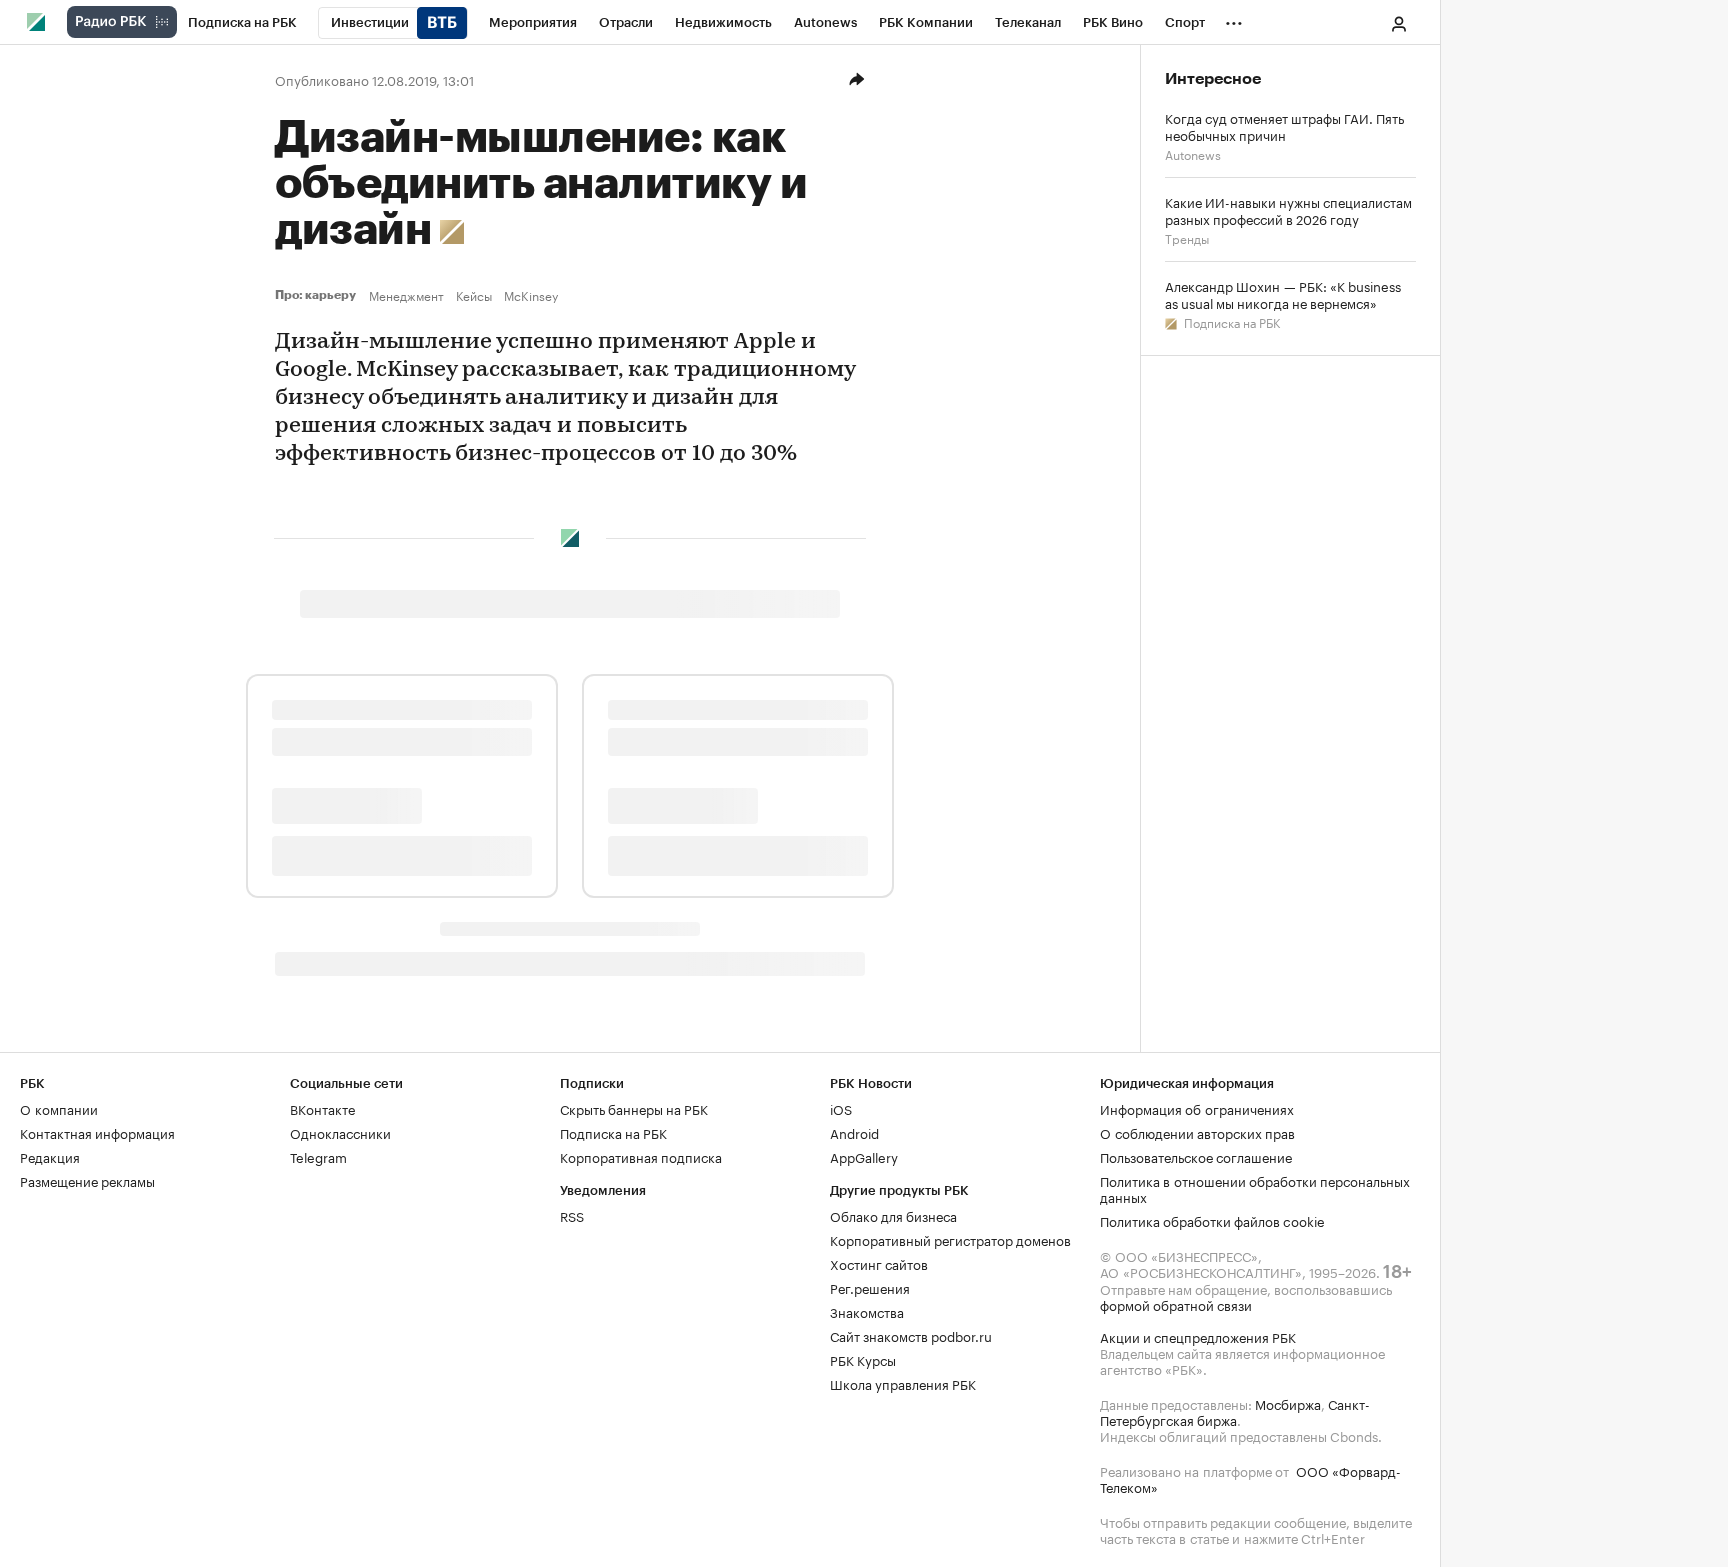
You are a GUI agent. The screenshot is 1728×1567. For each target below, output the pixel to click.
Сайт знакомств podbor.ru (911, 1335)
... (1234, 19)
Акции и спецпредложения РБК (1198, 1336)
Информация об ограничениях (1197, 1108)
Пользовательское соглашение (1196, 1156)
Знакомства (867, 1311)
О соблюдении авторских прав (1197, 1132)
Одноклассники (340, 1132)
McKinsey (531, 295)
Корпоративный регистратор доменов (950, 1239)
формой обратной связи (1176, 1304)
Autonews (1193, 153)
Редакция (50, 1156)
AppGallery (864, 1156)
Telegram (318, 1156)
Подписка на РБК (1230, 321)
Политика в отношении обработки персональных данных (1255, 1188)
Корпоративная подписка (641, 1156)
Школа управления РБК (903, 1383)
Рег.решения (870, 1287)
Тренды (1187, 237)
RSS (572, 1215)
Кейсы (474, 295)
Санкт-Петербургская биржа (1235, 1411)
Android (854, 1132)
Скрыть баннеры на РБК (634, 1108)
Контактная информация (97, 1132)
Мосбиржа (1288, 1403)
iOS (841, 1108)
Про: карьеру (318, 295)
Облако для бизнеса (893, 1215)
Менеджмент (406, 295)
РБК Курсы (863, 1359)
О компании (59, 1108)
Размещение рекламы (87, 1180)
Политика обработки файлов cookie (1212, 1220)
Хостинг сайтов (879, 1263)
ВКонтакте (322, 1108)
